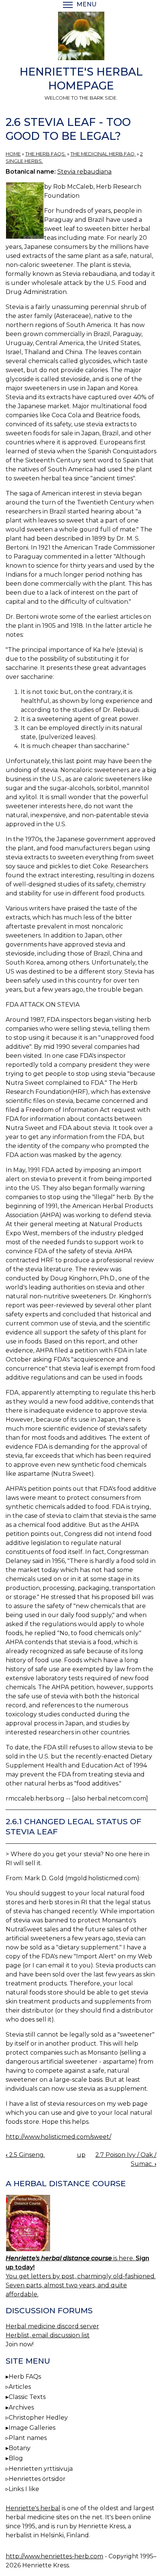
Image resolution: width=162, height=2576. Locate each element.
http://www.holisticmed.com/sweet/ (58, 2137)
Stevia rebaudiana (84, 172)
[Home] (81, 37)
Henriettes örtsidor (37, 2479)
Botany (20, 2448)
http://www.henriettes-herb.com (54, 2556)
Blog (16, 2458)
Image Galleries (32, 2428)
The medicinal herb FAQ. (103, 154)
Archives (21, 2407)
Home (13, 154)
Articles (20, 2387)
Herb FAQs (25, 2377)
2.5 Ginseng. (25, 2155)
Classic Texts (27, 2397)
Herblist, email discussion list (48, 2335)
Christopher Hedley (38, 2418)
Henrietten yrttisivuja (41, 2469)
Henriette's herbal (33, 2508)
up (81, 2155)
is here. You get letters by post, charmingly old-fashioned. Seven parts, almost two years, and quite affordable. (81, 2276)
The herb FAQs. (46, 154)
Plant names (28, 2438)
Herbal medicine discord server (52, 2326)
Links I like (24, 2489)
